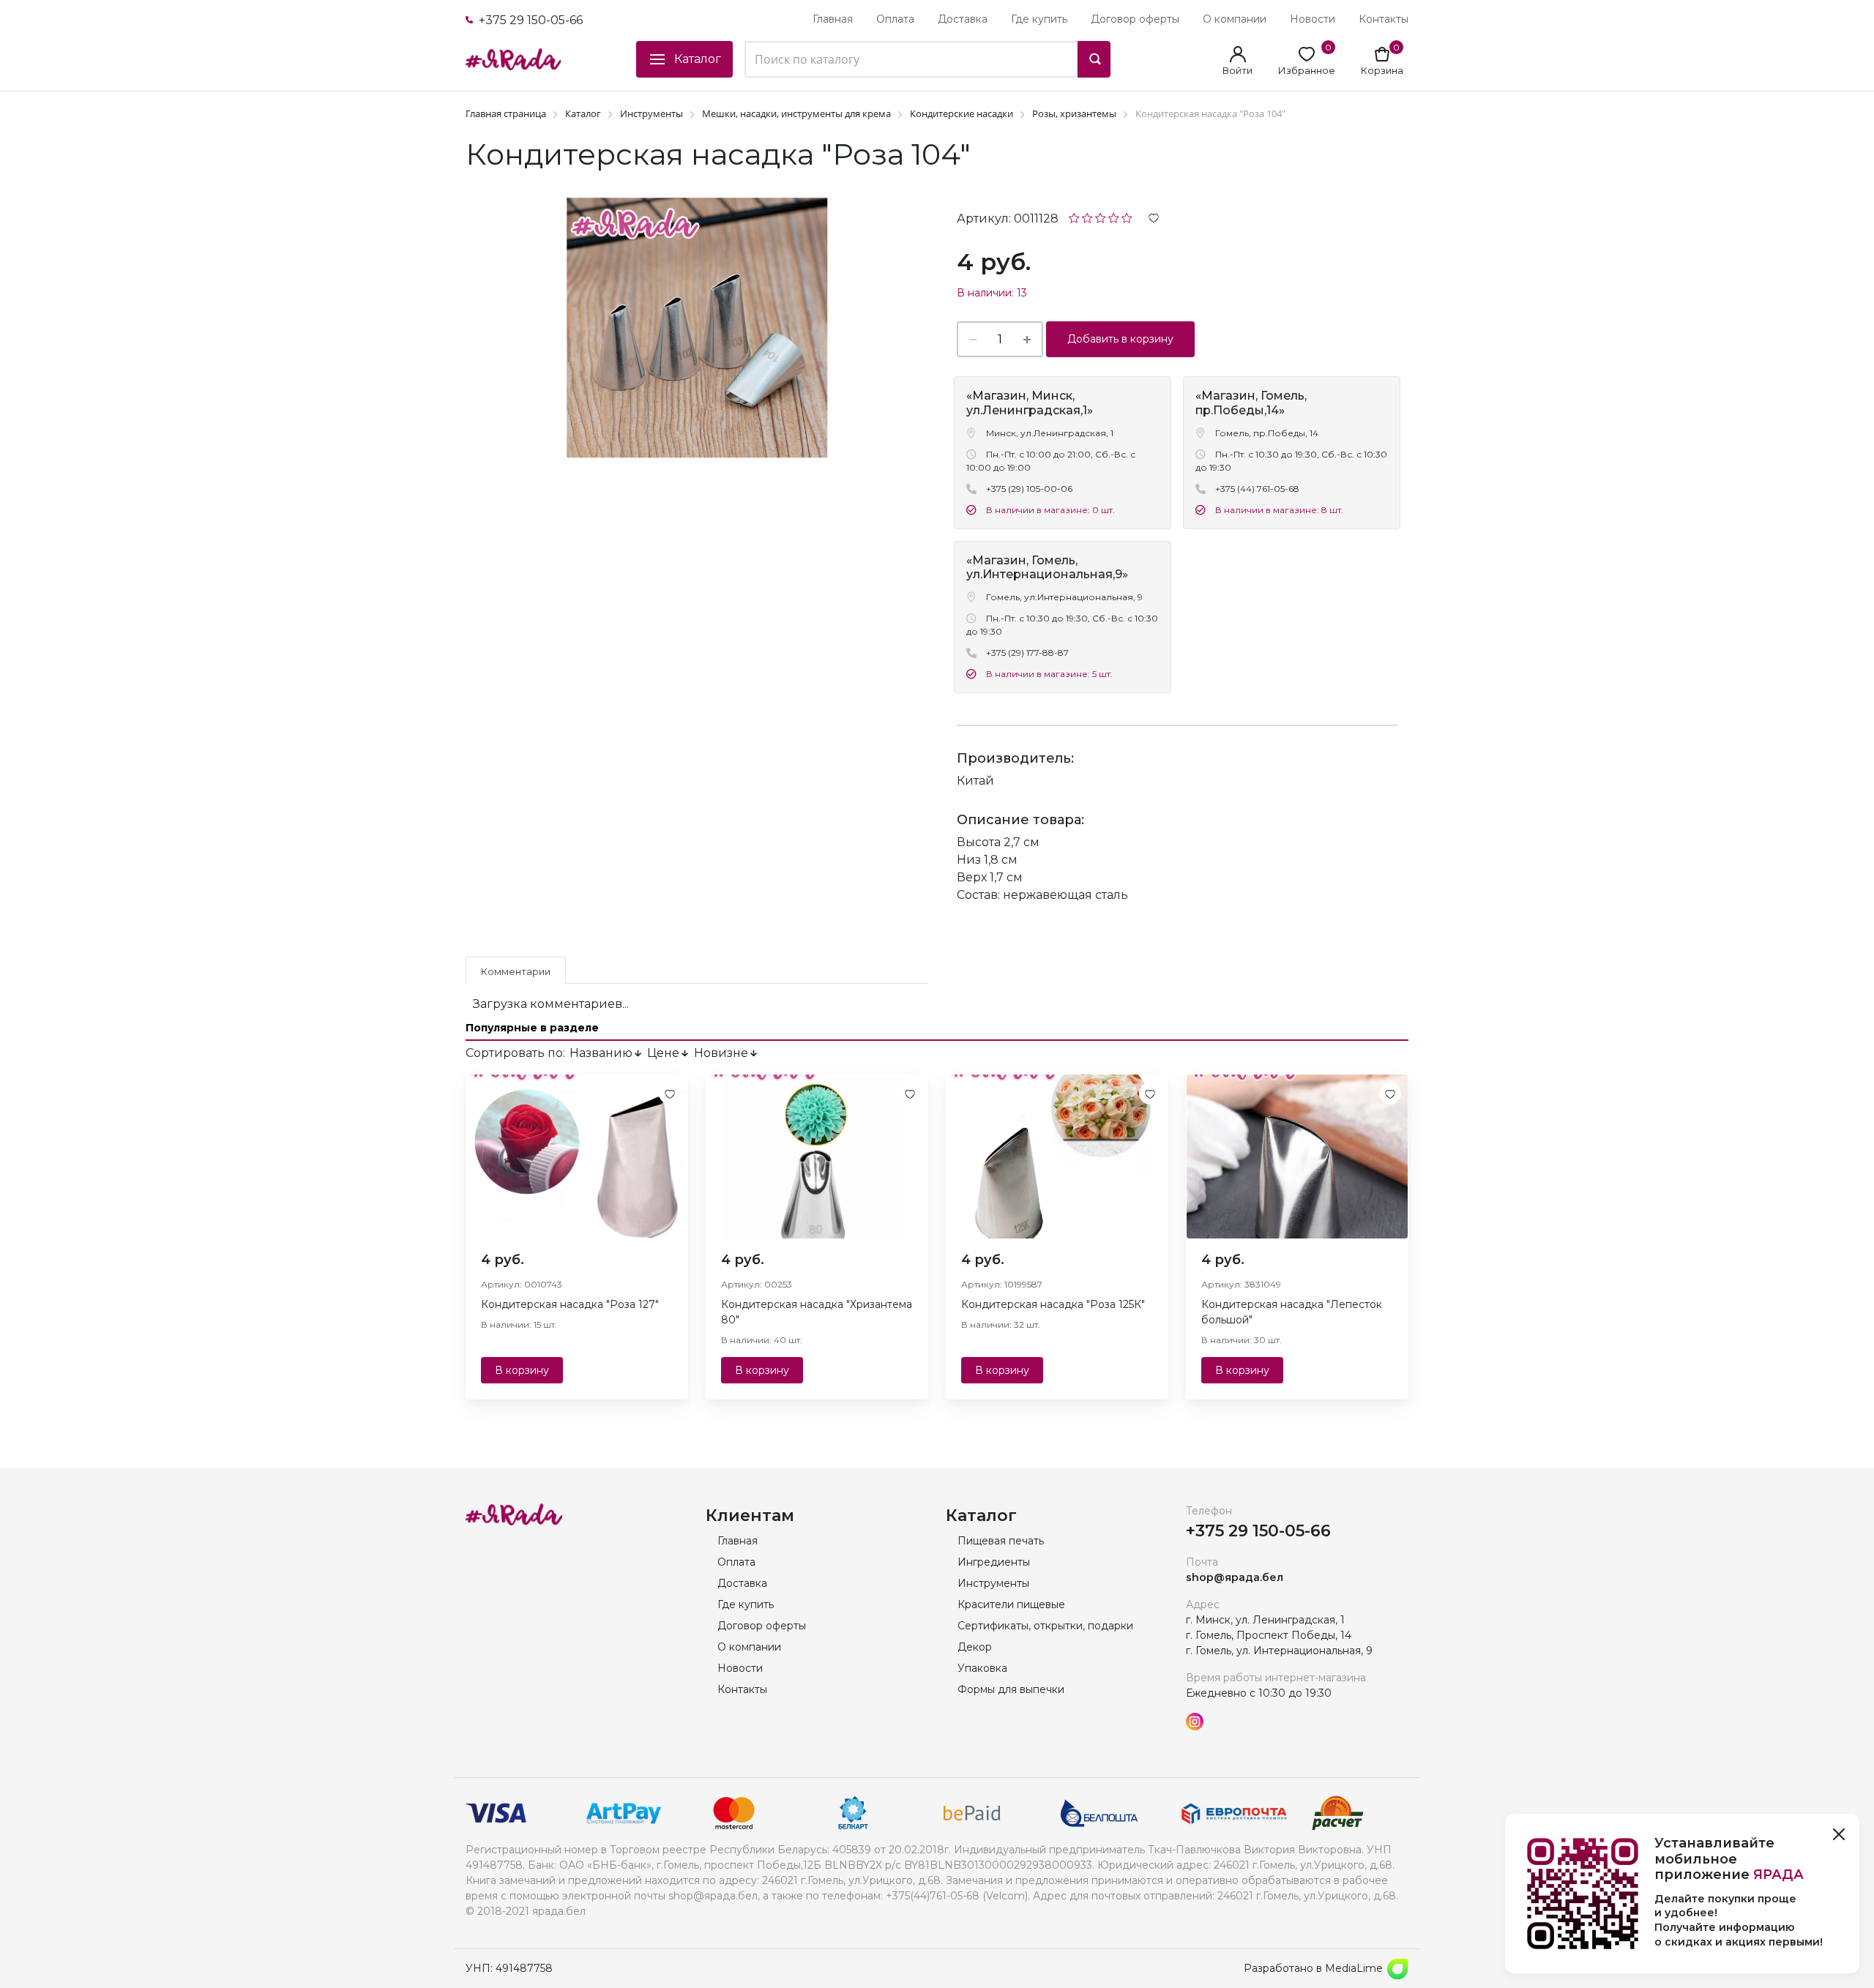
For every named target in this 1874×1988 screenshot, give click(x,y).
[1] (1074, 217)
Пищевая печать (1001, 1541)
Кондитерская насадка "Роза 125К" (1053, 1304)
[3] (1101, 217)
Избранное (1307, 70)
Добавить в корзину (1120, 339)
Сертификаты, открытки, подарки (1045, 1626)
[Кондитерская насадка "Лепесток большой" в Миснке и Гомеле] (1297, 1156)
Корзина (1382, 70)
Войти (1237, 70)
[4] (1114, 217)
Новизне (721, 1053)
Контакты (1384, 19)
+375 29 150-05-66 (529, 20)
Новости (1313, 19)
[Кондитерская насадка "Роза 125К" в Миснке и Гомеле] (1057, 1156)
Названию (601, 1053)
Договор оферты (1135, 19)
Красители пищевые (1011, 1604)
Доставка (963, 19)
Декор (975, 1647)
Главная (833, 19)
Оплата (895, 19)
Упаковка (982, 1668)
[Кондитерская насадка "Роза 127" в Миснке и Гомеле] (577, 1156)
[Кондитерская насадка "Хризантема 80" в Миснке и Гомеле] (817, 1156)
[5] (1127, 217)
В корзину (522, 1370)
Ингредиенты (994, 1562)
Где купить (1039, 19)
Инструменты (993, 1583)
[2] (1087, 217)
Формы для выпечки (1011, 1689)
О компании (1235, 19)
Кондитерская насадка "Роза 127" (570, 1304)
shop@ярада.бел (1235, 1577)
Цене (663, 1053)
